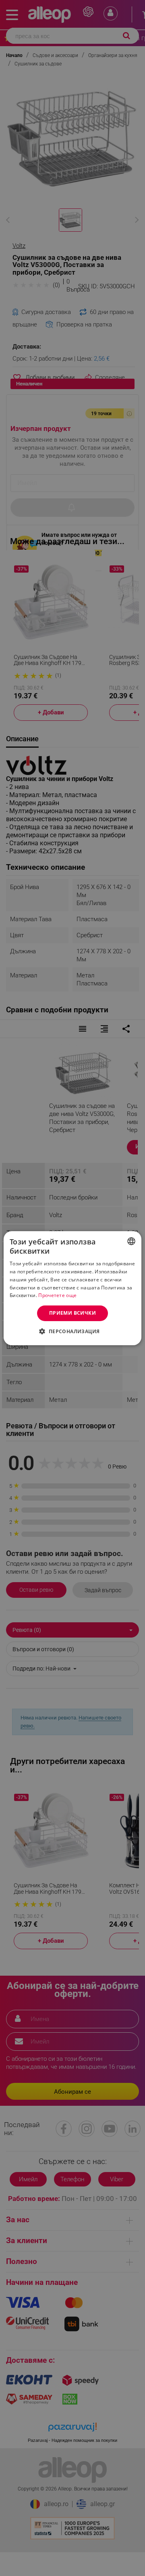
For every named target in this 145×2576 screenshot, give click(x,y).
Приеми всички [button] (72, 1313)
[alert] (72, 1288)
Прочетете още (57, 1295)
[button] (72, 1331)
